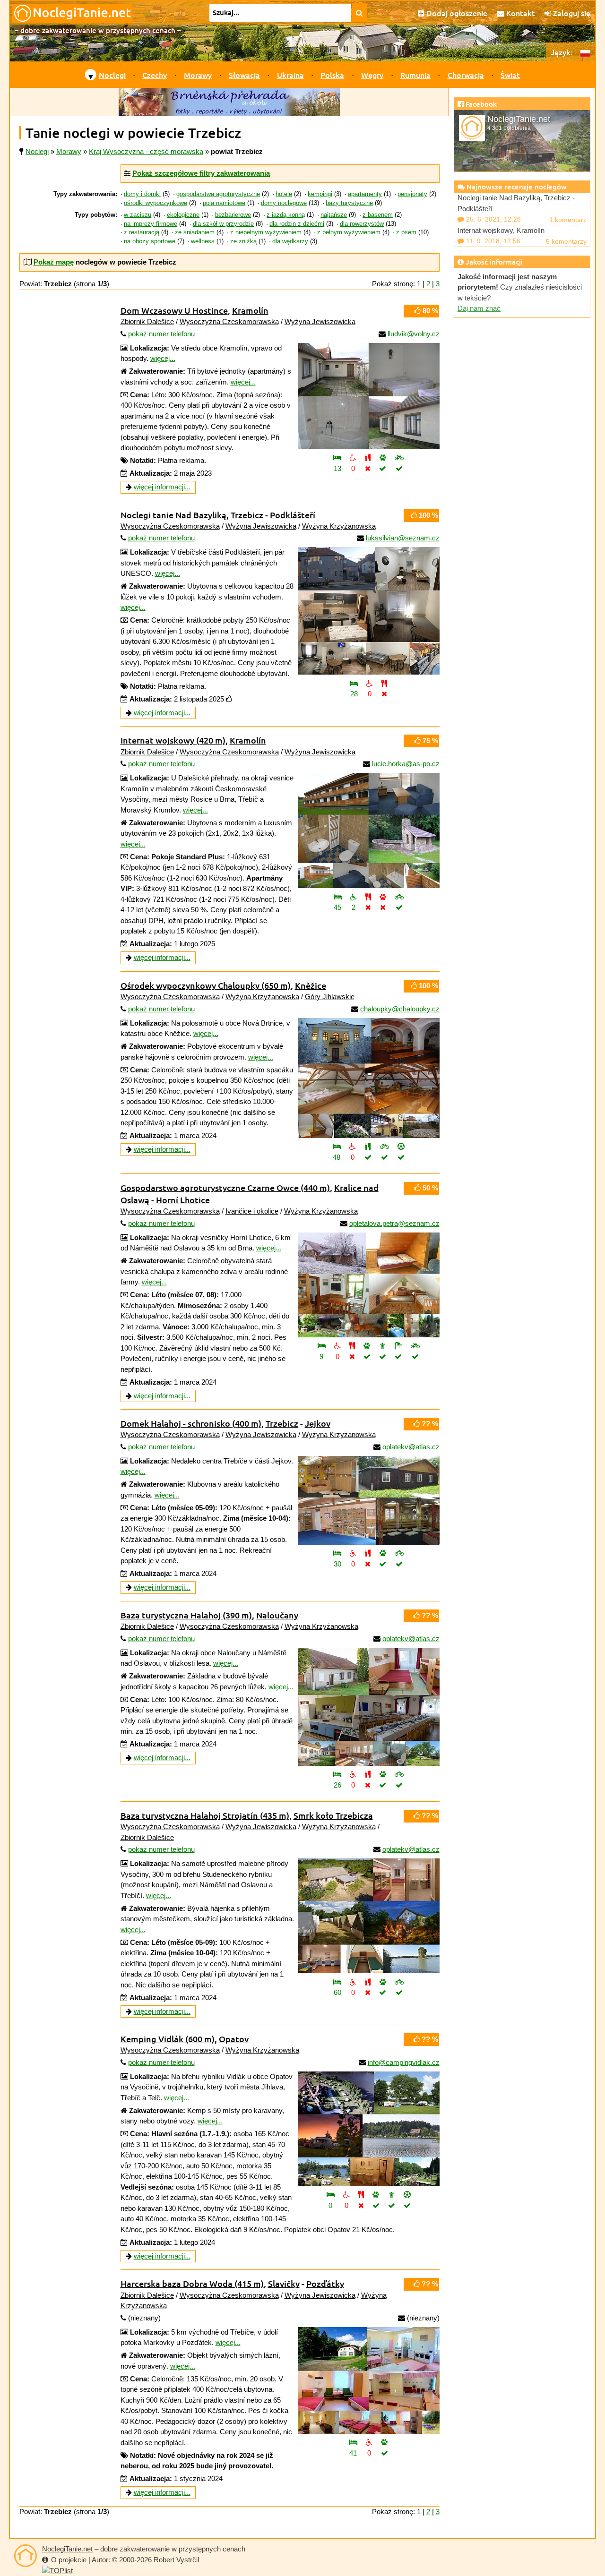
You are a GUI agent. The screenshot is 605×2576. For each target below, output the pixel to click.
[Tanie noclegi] (26, 2556)
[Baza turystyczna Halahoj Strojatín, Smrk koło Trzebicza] (369, 1916)
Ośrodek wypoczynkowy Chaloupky (206, 985)
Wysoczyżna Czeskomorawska (229, 321)
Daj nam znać (479, 308)
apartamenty (365, 194)
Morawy (198, 75)
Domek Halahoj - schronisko (191, 1423)
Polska (332, 75)
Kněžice (311, 985)
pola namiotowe (224, 203)
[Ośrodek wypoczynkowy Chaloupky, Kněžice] (369, 1078)
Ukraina (290, 75)
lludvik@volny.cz (414, 334)
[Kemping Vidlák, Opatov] (369, 2129)
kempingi (320, 194)
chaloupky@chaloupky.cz (400, 1009)
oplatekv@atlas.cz (411, 1447)
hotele (284, 194)
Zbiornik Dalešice (147, 321)
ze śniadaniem (195, 232)
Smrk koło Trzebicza (333, 1815)
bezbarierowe (233, 215)
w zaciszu (138, 215)
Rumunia (415, 75)
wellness (203, 241)
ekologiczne (183, 215)
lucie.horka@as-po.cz (406, 764)
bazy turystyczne (349, 203)
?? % (429, 1424)
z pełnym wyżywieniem (349, 232)
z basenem (378, 215)
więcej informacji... (162, 487)
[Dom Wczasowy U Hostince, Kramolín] (369, 396)
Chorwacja (466, 75)
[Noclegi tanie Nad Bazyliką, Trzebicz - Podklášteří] (369, 611)
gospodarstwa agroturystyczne (218, 194)
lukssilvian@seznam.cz (403, 538)
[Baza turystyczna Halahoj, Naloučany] (369, 1707)
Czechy (155, 75)
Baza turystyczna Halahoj (186, 1615)
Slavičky (284, 2283)
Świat (510, 75)
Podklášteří (293, 515)
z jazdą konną (286, 215)
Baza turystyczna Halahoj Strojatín (205, 1815)
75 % (429, 740)
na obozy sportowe (150, 241)
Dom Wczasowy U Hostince (174, 310)
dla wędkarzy (290, 241)
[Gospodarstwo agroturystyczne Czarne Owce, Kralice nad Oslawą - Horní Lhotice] (369, 1285)
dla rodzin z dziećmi (297, 224)
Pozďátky (325, 2283)
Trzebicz (247, 515)
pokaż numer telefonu (161, 334)
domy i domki (142, 194)
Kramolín (250, 310)
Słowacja (244, 75)
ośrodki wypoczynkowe (156, 203)
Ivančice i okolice (252, 1211)
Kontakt (520, 13)
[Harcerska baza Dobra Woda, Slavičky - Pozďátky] (369, 2380)
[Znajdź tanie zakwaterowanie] (359, 13)
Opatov (234, 2039)
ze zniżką (243, 241)
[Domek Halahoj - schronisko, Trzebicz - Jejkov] (369, 1500)
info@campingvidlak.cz (404, 2062)
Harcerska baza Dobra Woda (192, 2283)
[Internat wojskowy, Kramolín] (369, 830)
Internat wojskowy (173, 740)
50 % (429, 1188)
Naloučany (277, 1615)
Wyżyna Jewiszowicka (320, 321)
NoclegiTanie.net (67, 2549)
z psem (406, 232)
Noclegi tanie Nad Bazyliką (173, 515)
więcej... (163, 358)
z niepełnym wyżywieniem (266, 232)
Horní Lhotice (183, 1200)
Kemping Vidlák (168, 2039)
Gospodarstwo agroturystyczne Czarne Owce (225, 1187)
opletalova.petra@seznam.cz (394, 1223)
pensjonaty (412, 194)
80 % (429, 311)
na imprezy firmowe (151, 224)
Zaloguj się (571, 13)
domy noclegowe (284, 203)
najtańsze (334, 215)
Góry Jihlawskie (330, 997)
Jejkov (318, 1423)
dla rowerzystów (362, 224)
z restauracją (142, 232)
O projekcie (69, 2560)
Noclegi (112, 75)
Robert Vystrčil (176, 2560)
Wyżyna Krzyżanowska (339, 526)
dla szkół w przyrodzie (223, 224)
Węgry (372, 75)
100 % (428, 515)
